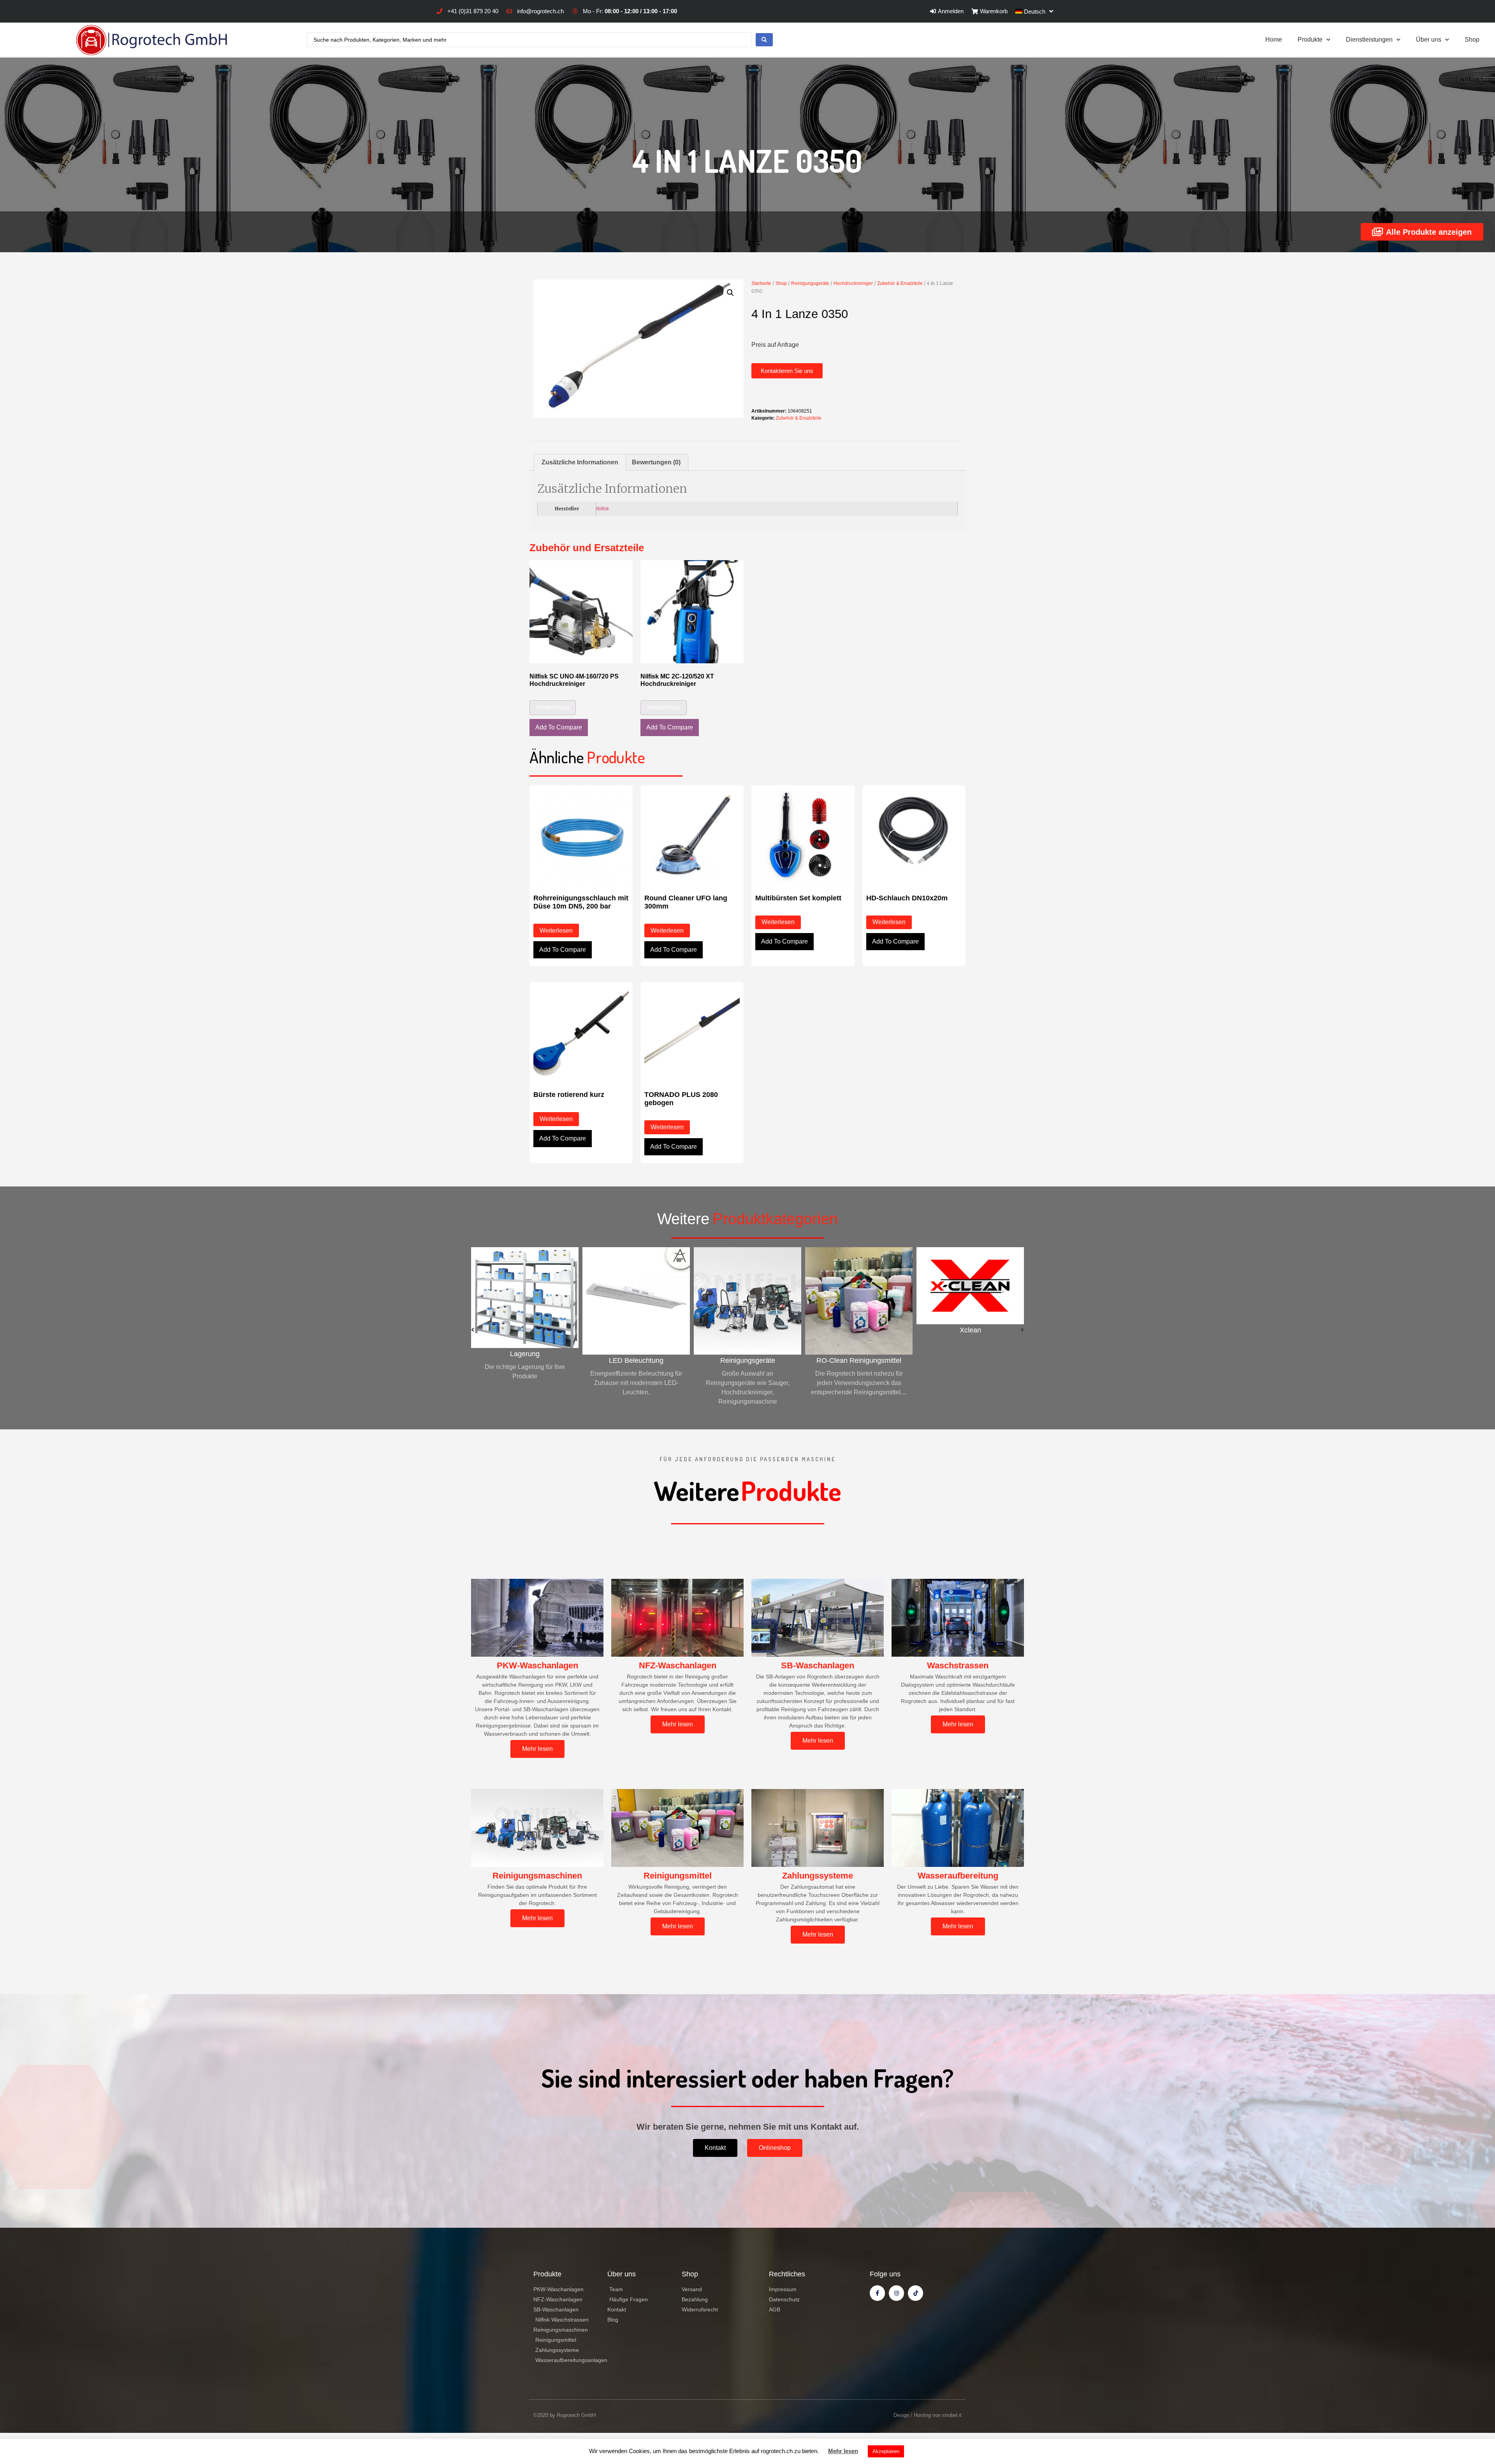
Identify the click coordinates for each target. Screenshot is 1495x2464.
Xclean (859, 1330)
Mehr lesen (843, 2451)
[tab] (580, 462)
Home (1274, 40)
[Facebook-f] (877, 2293)
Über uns (1429, 40)
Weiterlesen (553, 707)
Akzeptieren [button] (886, 2451)
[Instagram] (896, 2293)
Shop (1472, 40)
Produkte (1310, 40)
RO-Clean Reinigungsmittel (747, 1360)
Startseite (761, 283)
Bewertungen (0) (656, 462)
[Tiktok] (915, 2293)
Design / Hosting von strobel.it (928, 2415)
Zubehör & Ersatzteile (900, 283)
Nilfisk (602, 509)
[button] (787, 371)
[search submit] (764, 40)
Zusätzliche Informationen (580, 462)
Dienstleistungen (1369, 40)
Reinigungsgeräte (810, 283)
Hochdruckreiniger (853, 283)
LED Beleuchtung (525, 1360)
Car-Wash (970, 1360)
